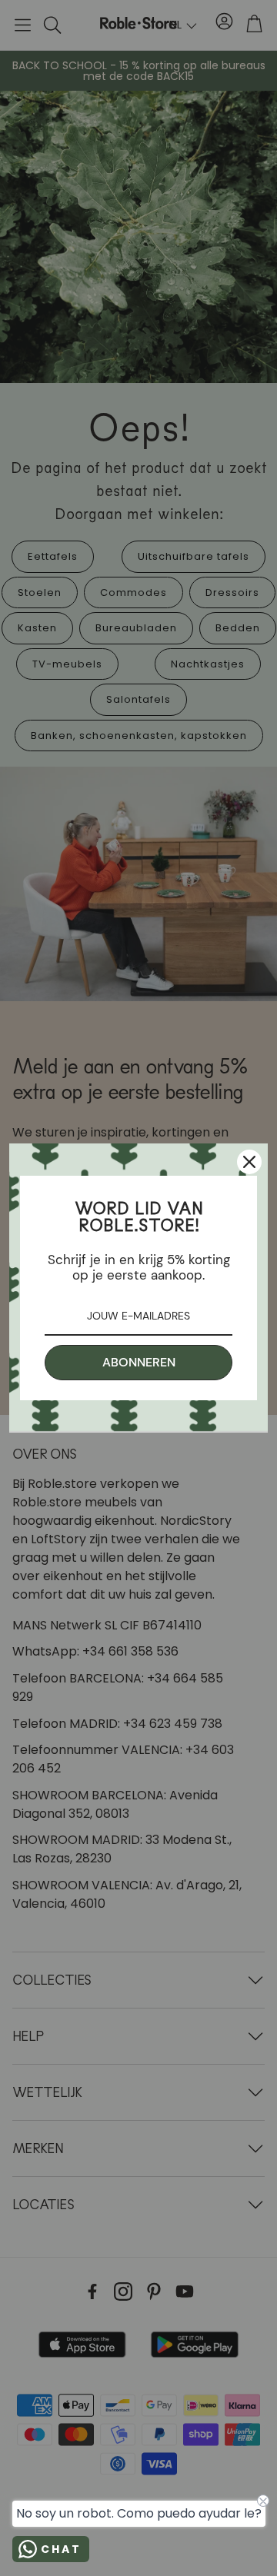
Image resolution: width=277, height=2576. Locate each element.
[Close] (249, 1162)
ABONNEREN (139, 1362)
